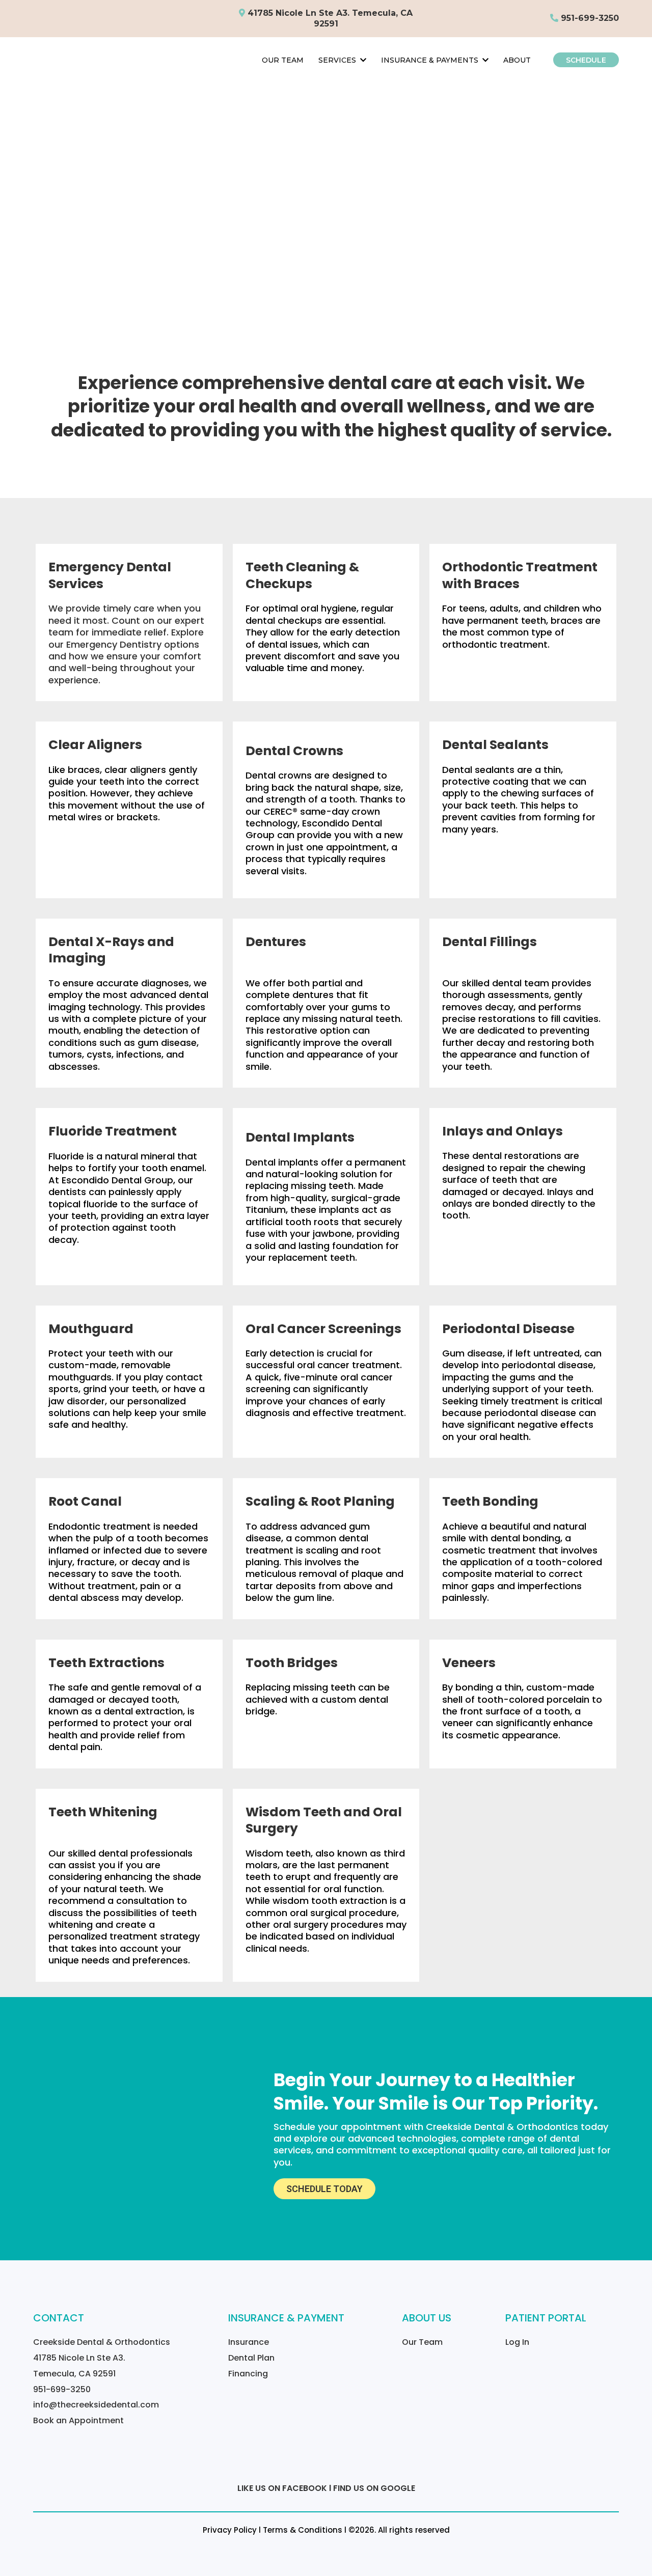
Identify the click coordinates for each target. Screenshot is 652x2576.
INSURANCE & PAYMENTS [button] (431, 60)
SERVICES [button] (338, 60)
